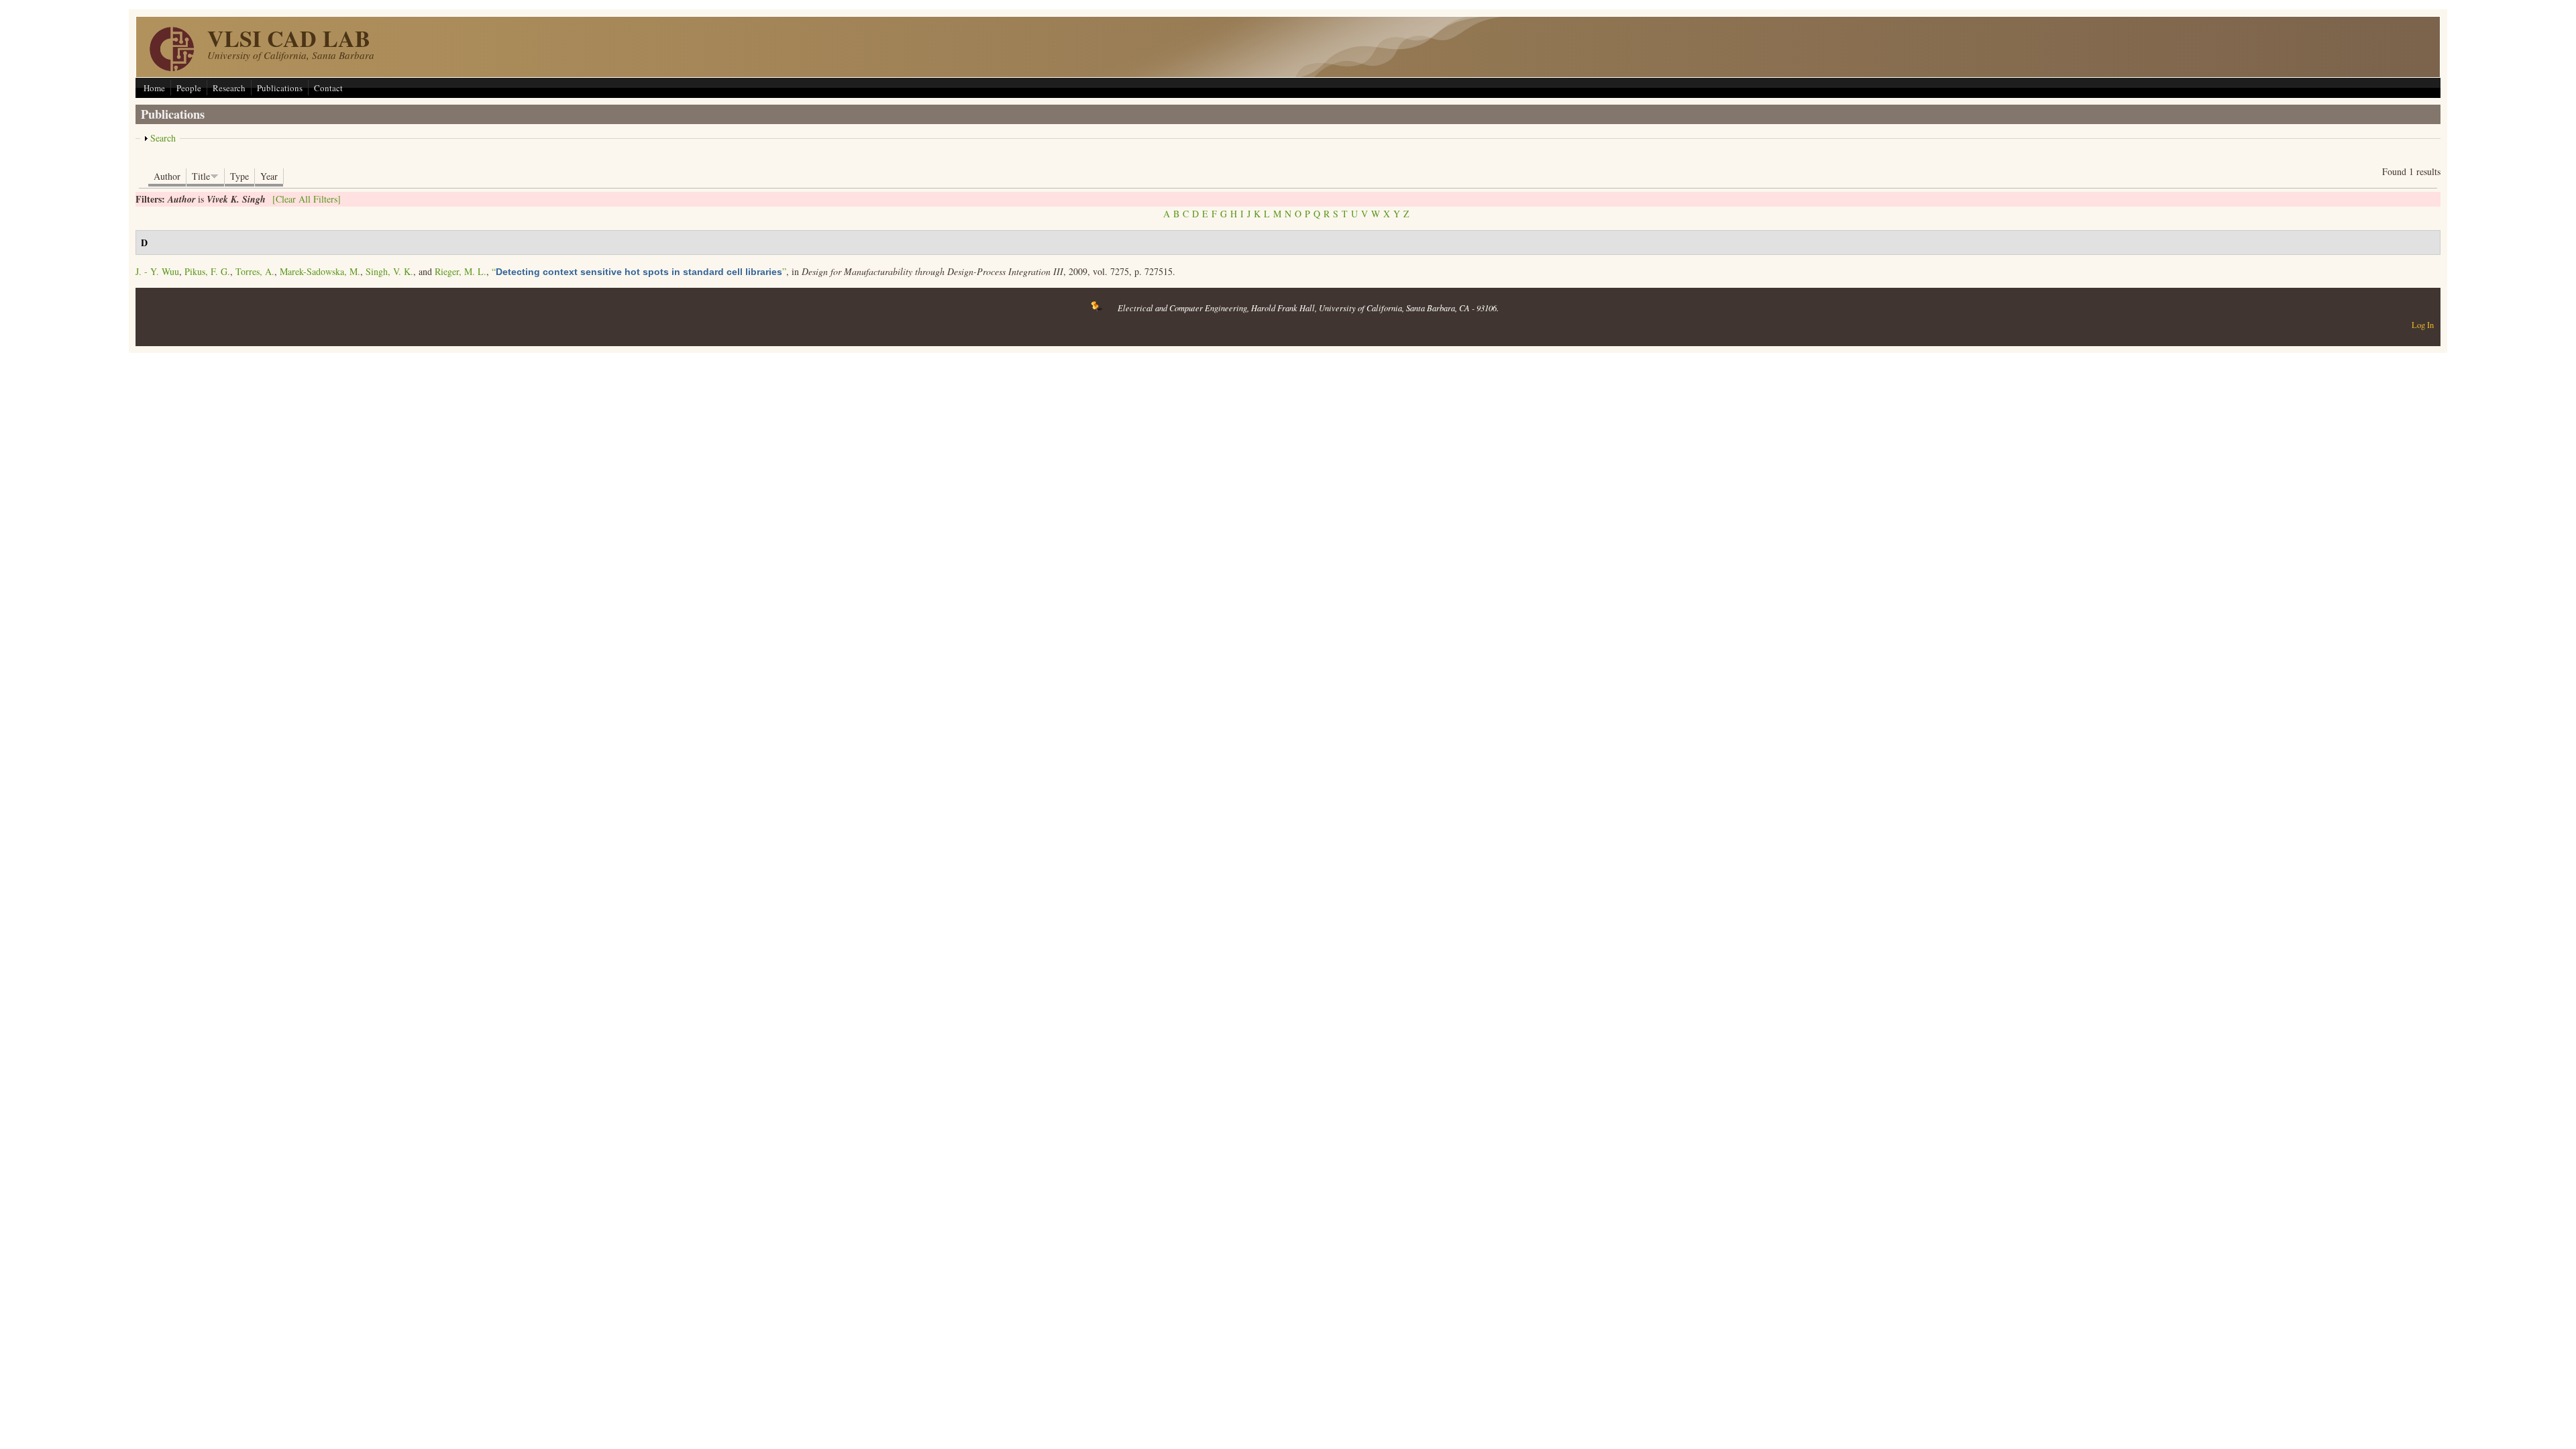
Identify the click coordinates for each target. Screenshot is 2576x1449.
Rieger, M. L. (461, 271)
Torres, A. (255, 271)
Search (163, 138)
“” (639, 271)
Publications (280, 88)
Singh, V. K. (389, 271)
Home (154, 88)
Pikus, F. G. (207, 271)
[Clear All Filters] (307, 199)
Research (229, 88)
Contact (328, 88)
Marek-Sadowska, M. (320, 271)
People (189, 88)
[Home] (172, 67)
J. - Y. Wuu (157, 271)
